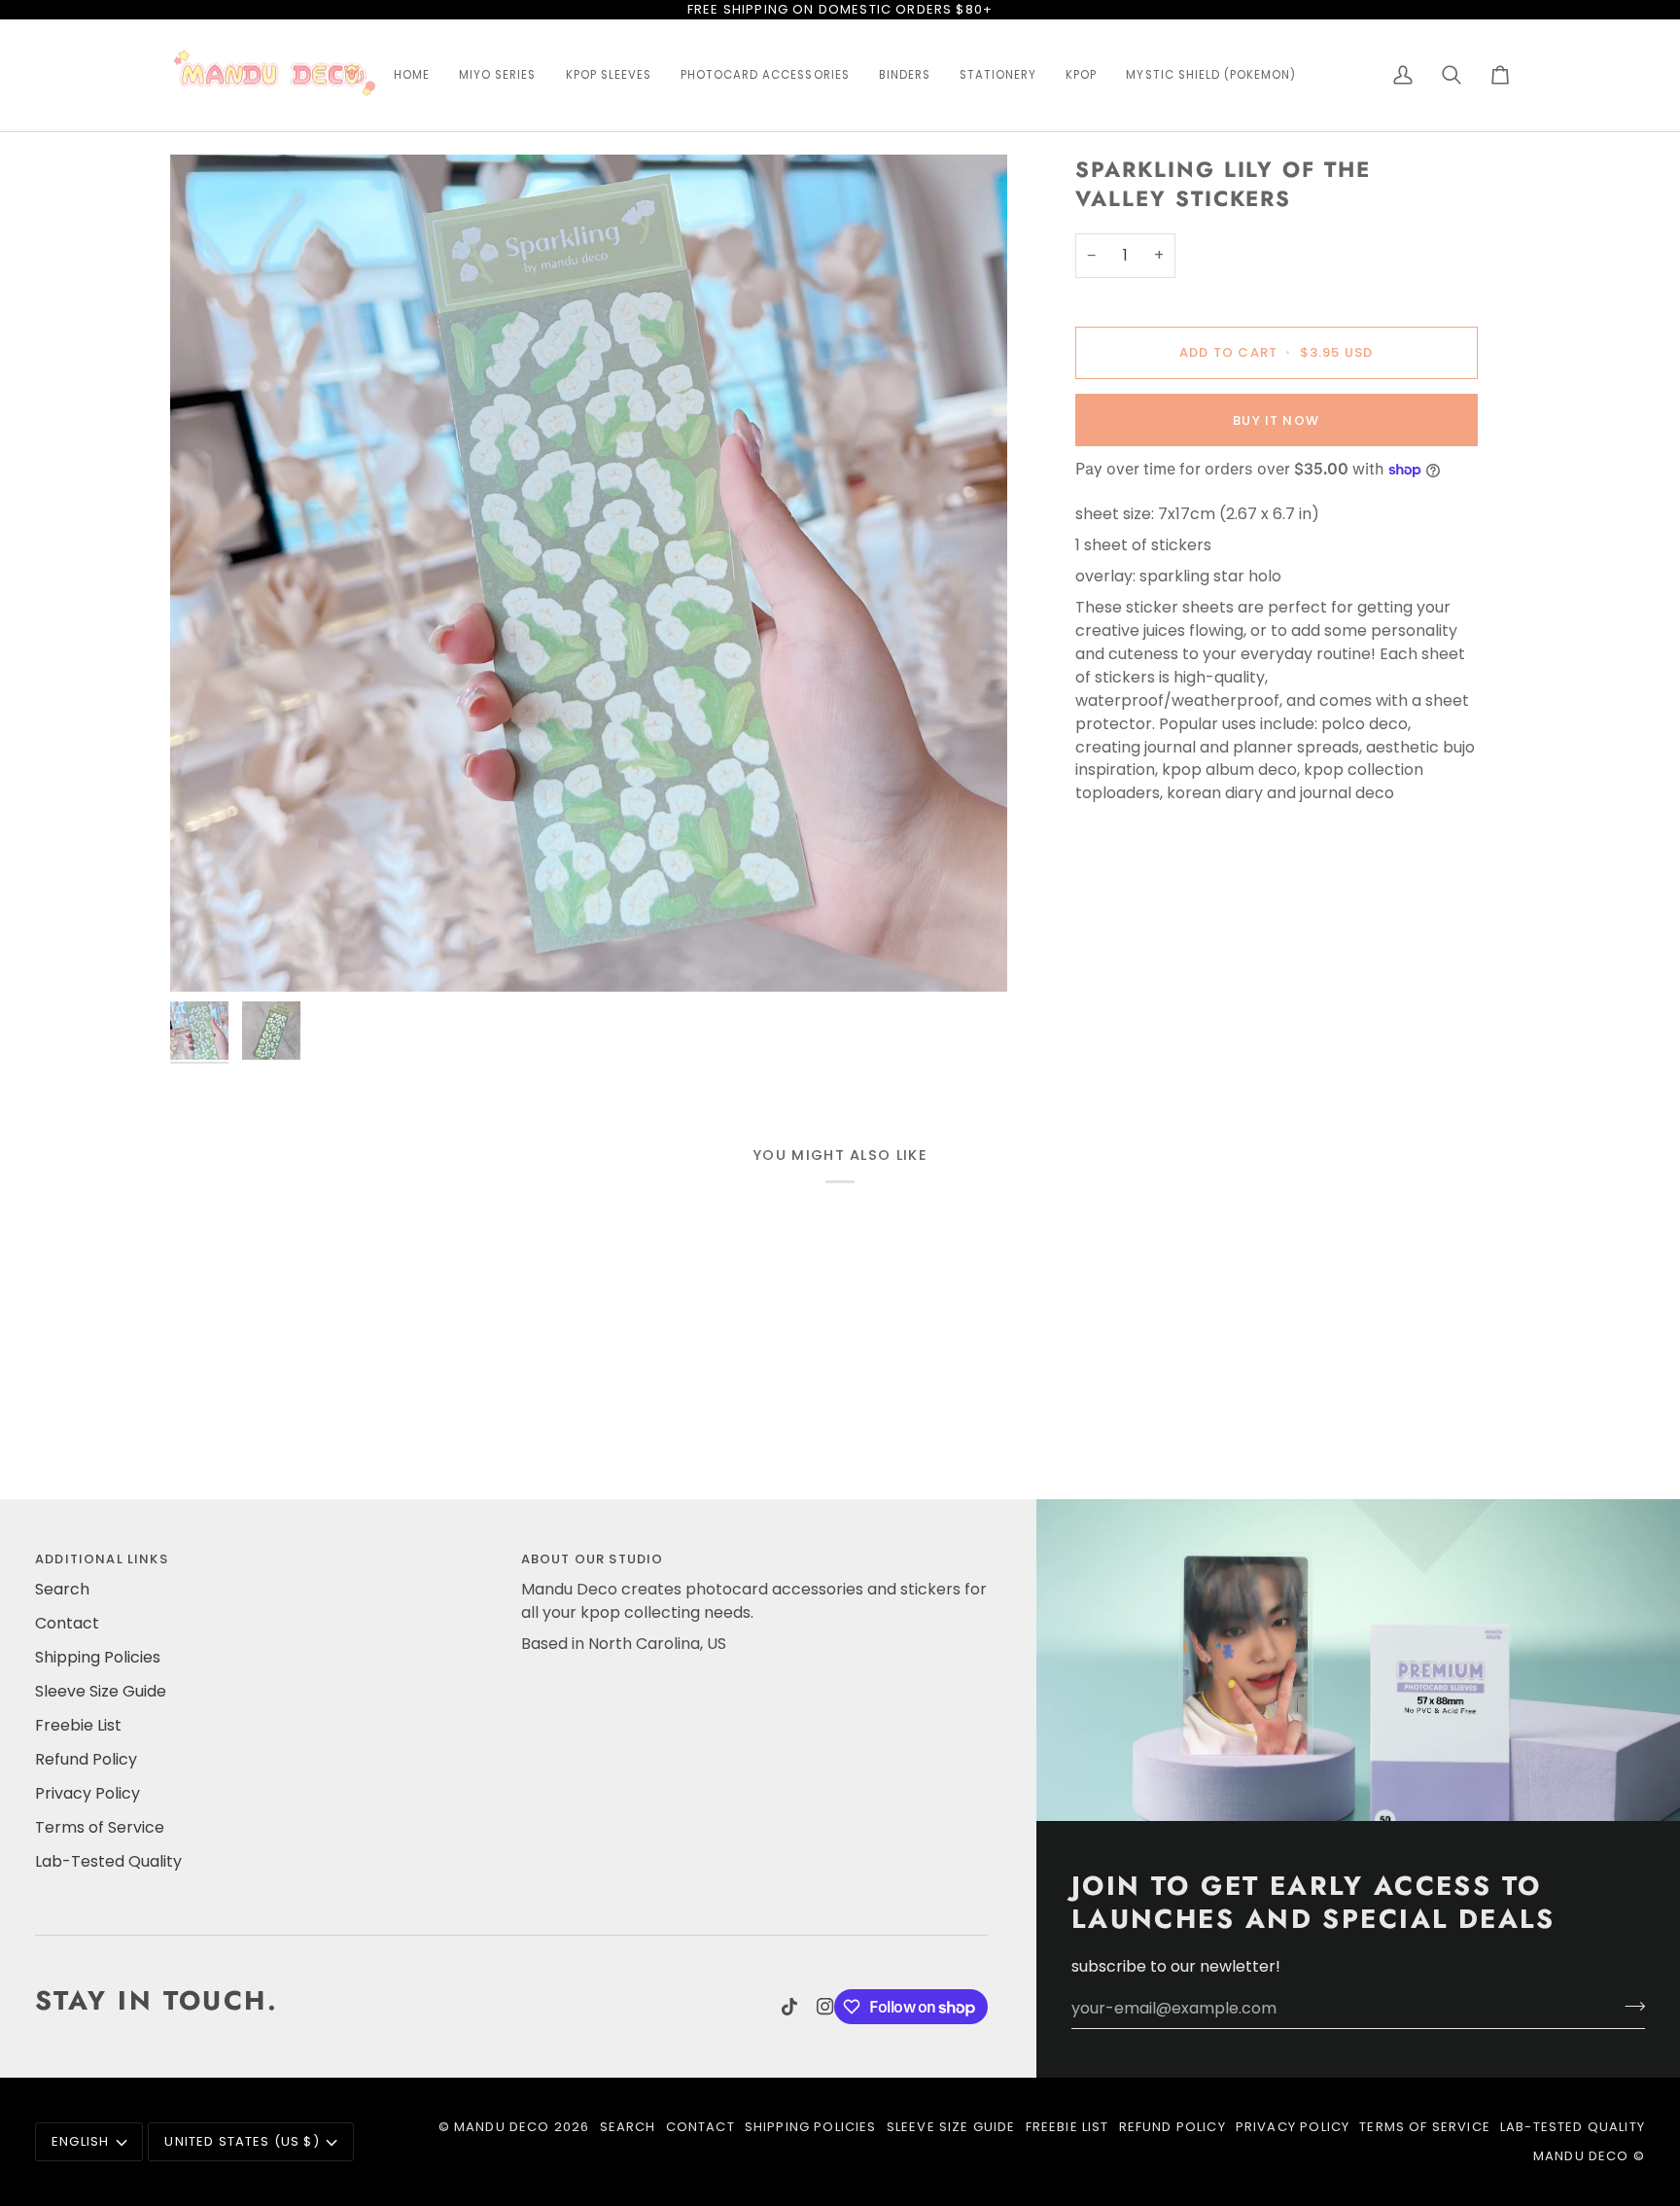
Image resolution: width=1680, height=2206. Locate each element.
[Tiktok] (789, 2007)
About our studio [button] (593, 1559)
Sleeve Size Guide (101, 1691)
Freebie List (78, 1725)
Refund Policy (86, 1759)
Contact (67, 1623)
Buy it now (1276, 420)
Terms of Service (100, 1827)
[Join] (1629, 2006)
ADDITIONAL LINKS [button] (102, 1559)
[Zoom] (589, 573)
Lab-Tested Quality (108, 1861)
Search (62, 1589)
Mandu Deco (502, 2127)
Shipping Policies (98, 1657)
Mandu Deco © (1589, 2156)
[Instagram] (825, 2007)
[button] (412, 76)
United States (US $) (242, 2141)
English (80, 2141)
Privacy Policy (87, 1793)
